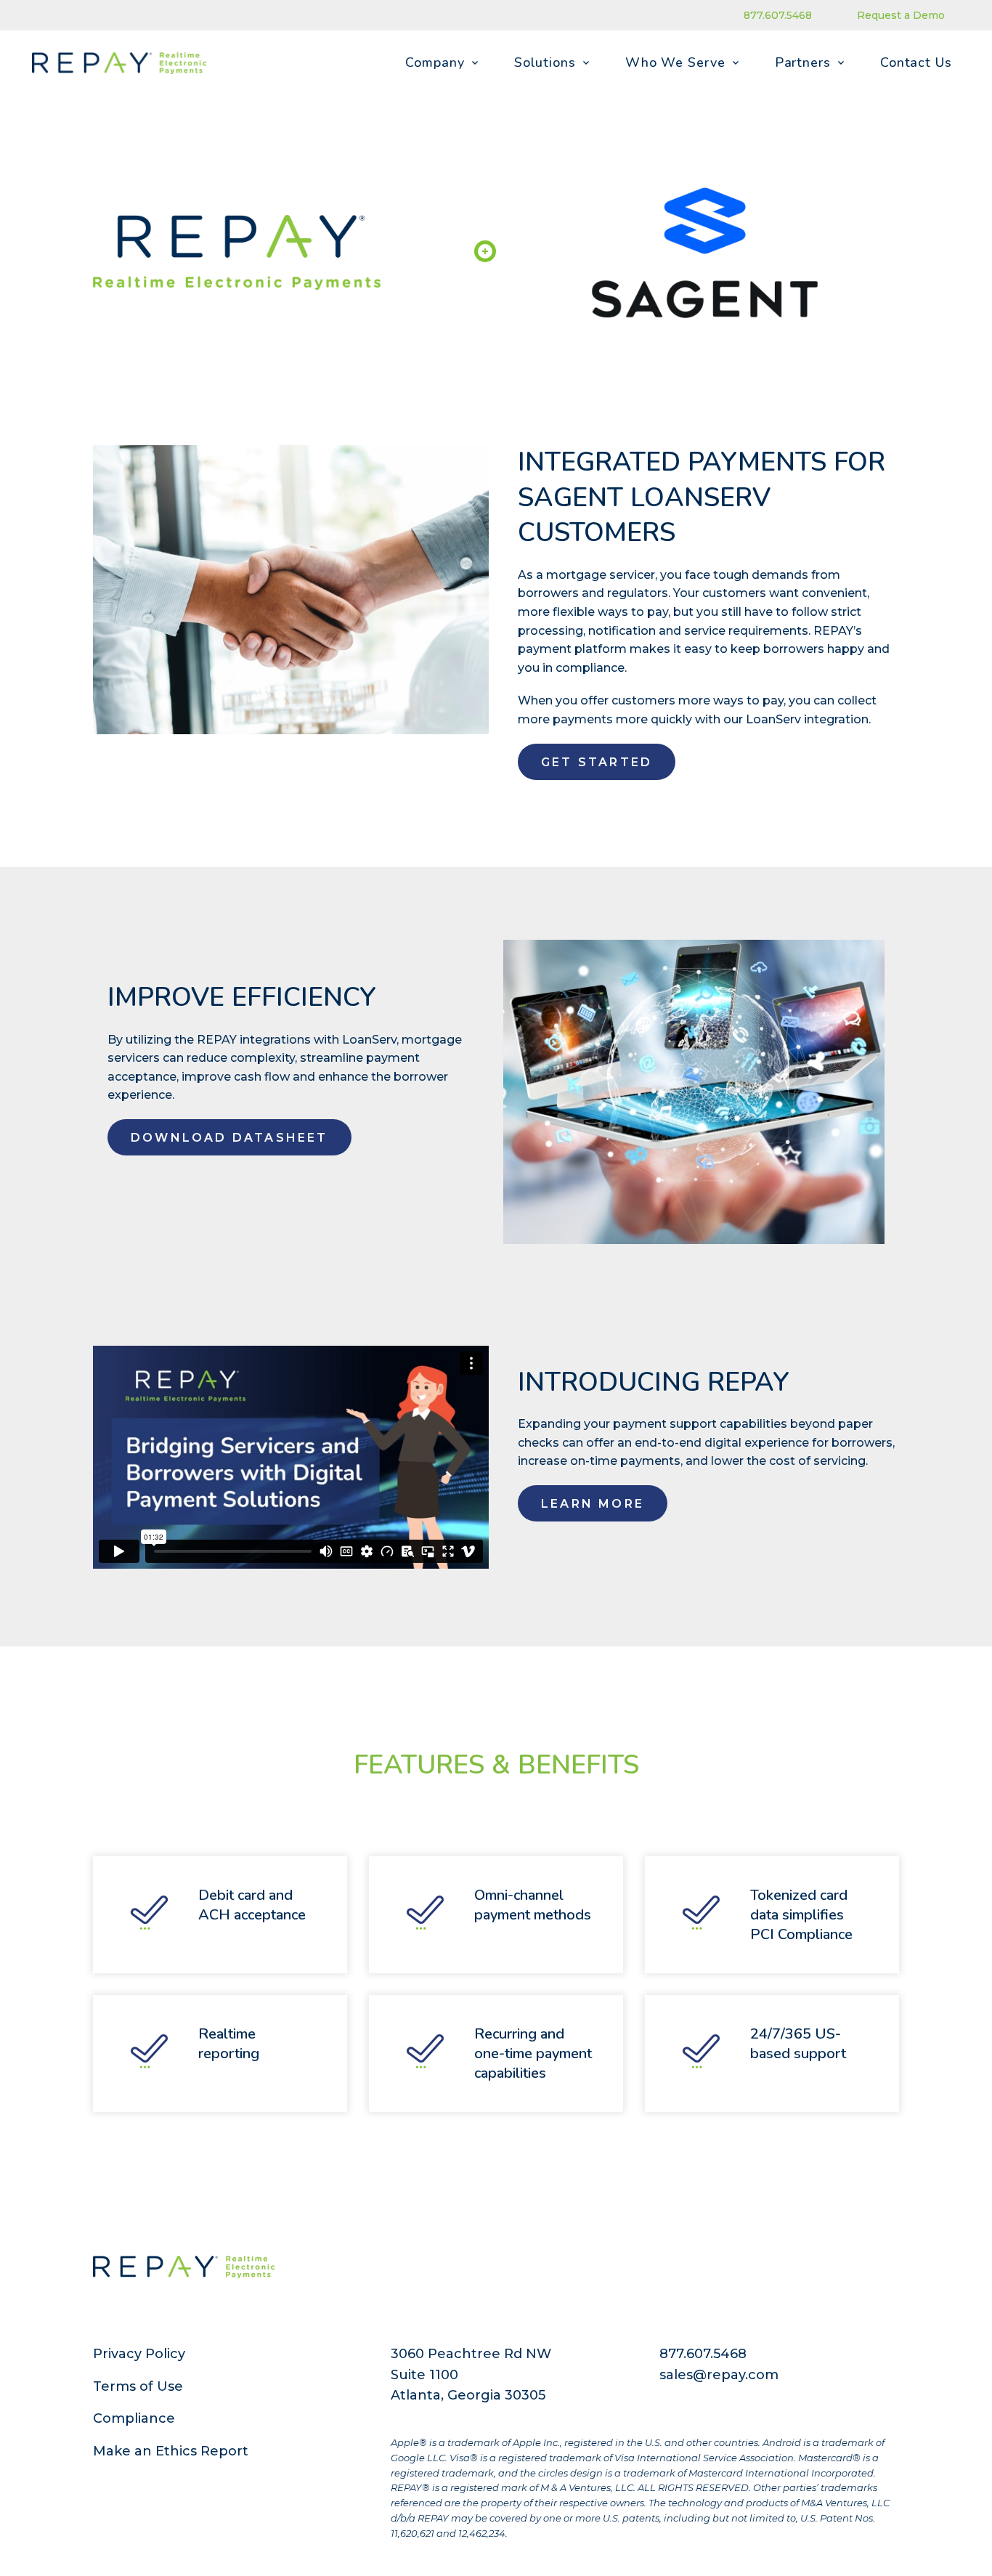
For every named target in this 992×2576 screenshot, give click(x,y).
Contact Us (916, 62)
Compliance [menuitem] (134, 2418)
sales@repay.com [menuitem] (719, 2375)
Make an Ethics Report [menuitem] (171, 2451)
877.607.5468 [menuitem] (778, 15)
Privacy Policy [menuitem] (139, 2354)
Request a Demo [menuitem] (901, 15)
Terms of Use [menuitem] (138, 2386)
